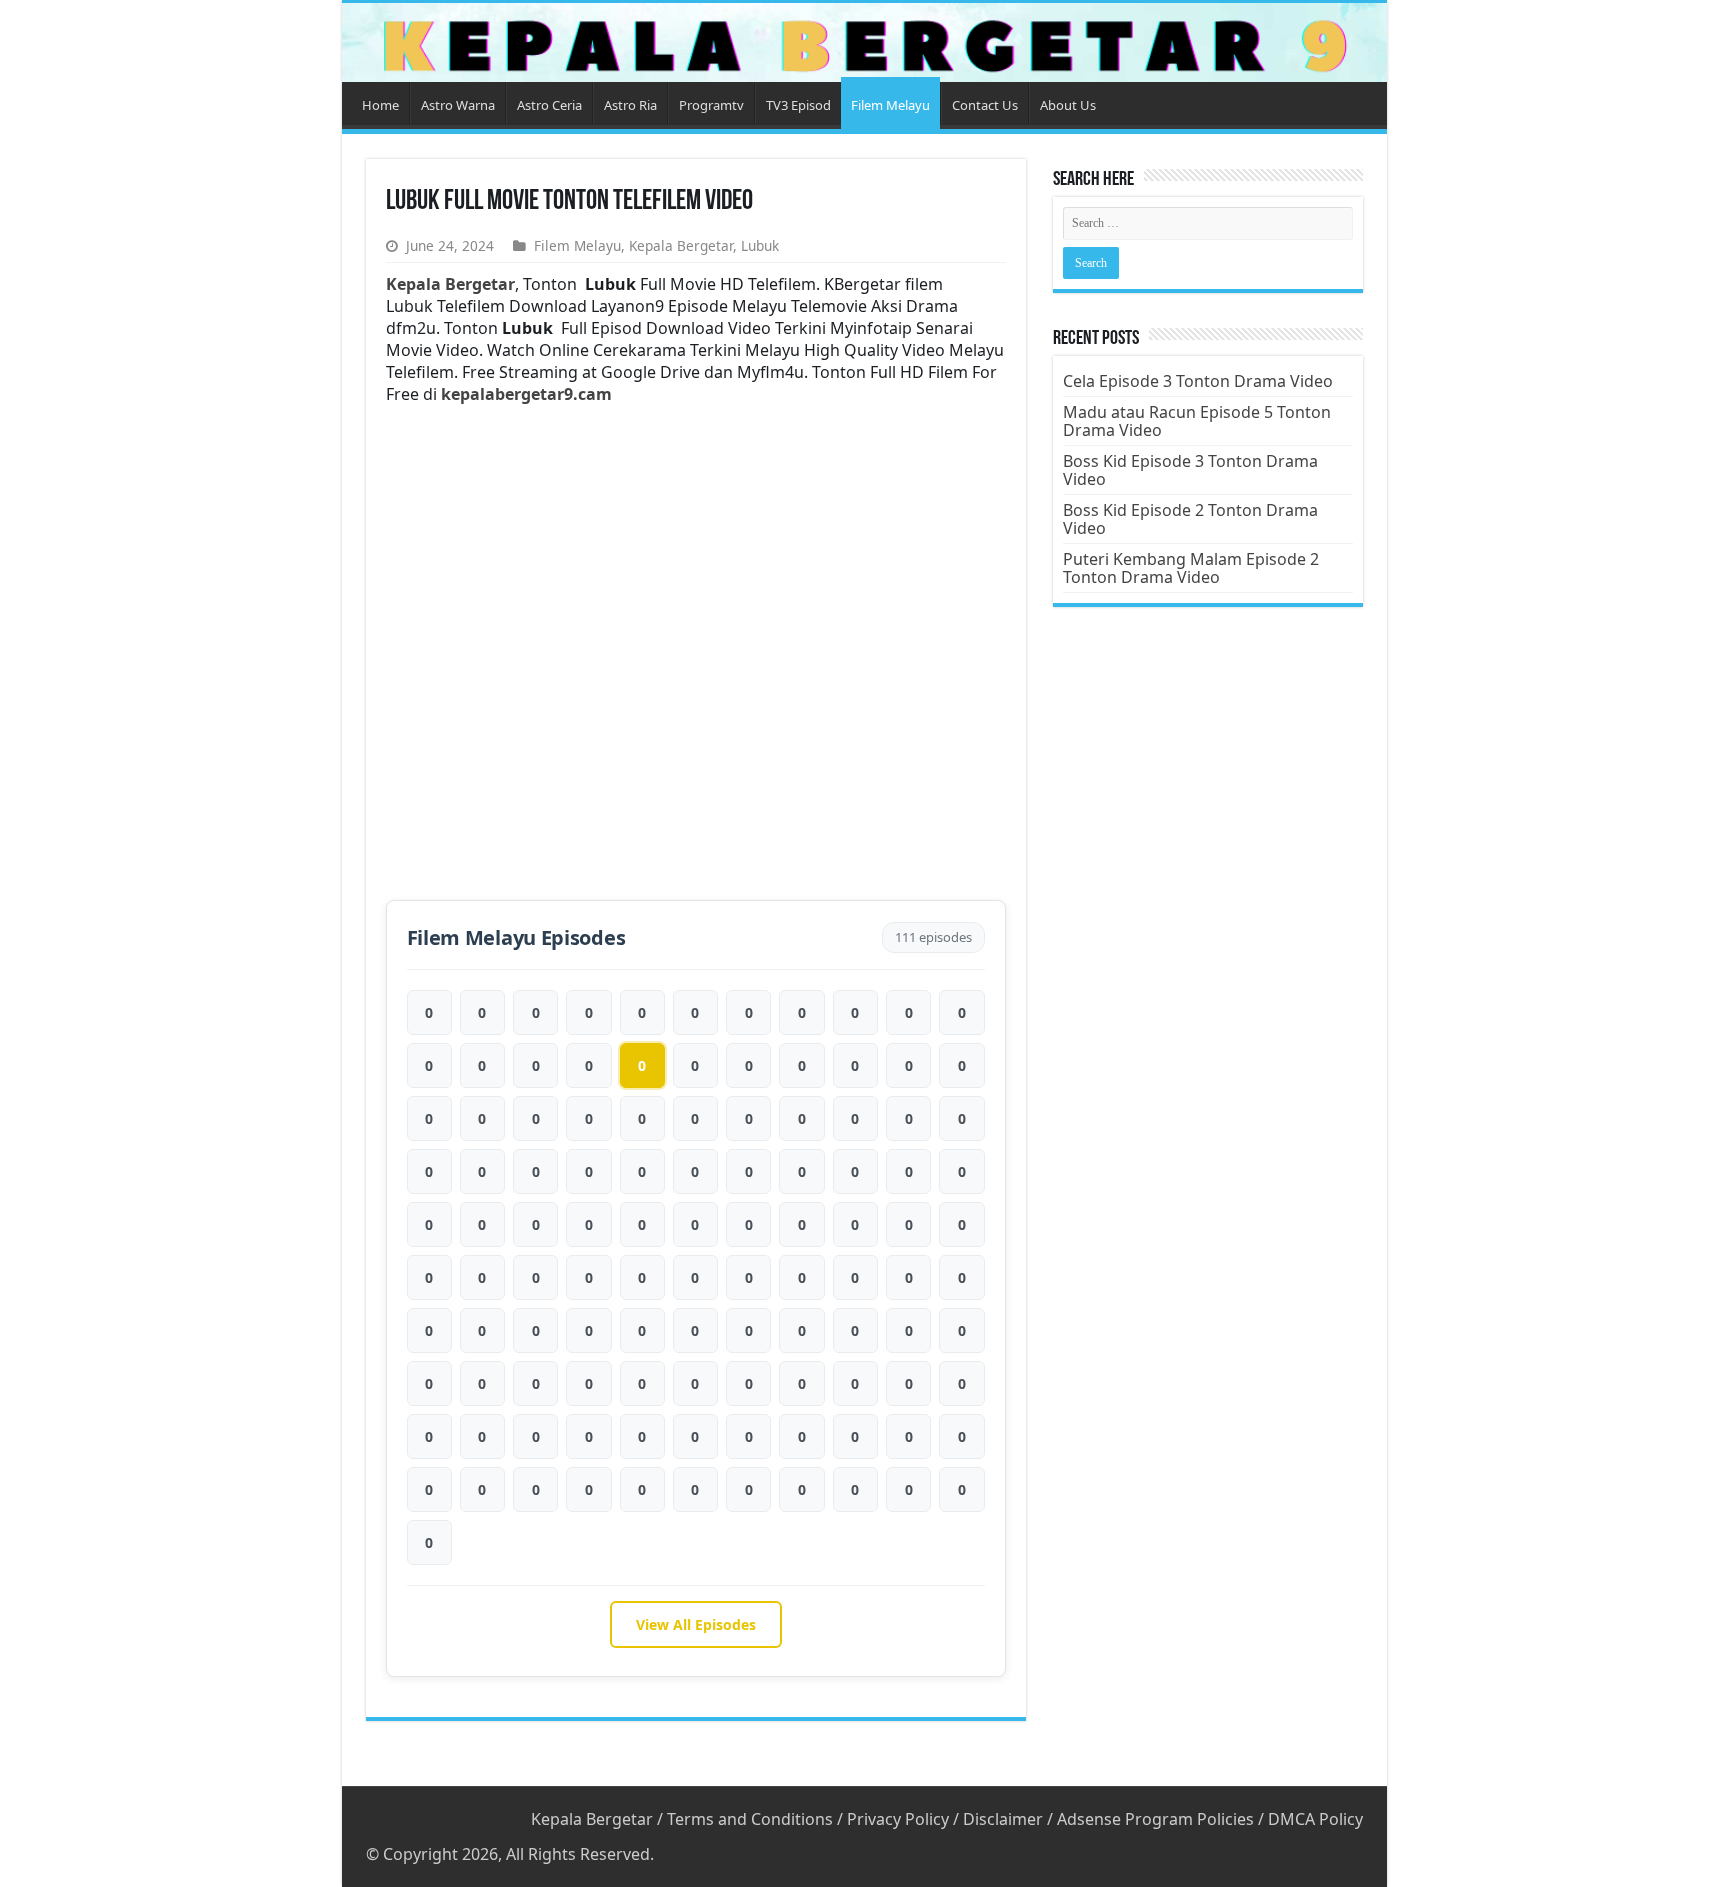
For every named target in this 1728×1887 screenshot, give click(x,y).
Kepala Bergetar (681, 245)
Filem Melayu (890, 105)
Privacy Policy (898, 1819)
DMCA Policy (1315, 1819)
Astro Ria (630, 105)
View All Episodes (696, 1624)
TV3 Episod (798, 105)
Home (380, 105)
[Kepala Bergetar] (864, 42)
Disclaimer (1003, 1819)
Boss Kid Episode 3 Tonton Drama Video (1190, 470)
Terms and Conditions (750, 1819)
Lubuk (760, 245)
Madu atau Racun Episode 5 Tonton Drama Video (1197, 421)
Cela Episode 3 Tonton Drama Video (1198, 381)
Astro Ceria (549, 105)
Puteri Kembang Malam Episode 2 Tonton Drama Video (1191, 568)
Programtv (711, 105)
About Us (1068, 105)
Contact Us (985, 105)
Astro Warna (458, 105)
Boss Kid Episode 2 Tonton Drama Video (1190, 519)
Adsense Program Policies (1155, 1819)
